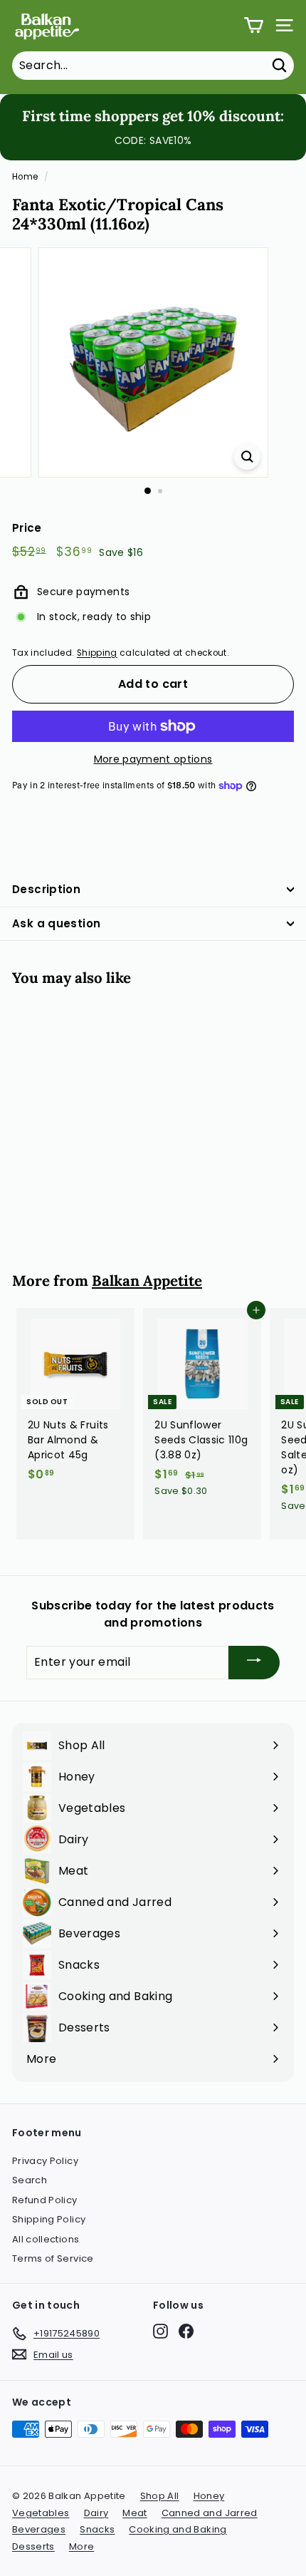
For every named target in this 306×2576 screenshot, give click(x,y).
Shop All (160, 2496)
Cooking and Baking (178, 2529)
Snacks (97, 2529)
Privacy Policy (45, 2161)
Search (30, 2180)
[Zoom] (247, 457)
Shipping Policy (49, 2219)
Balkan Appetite (147, 1281)
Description (46, 889)
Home (25, 177)
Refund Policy (45, 2200)
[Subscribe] (254, 1663)
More (81, 2546)
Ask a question (56, 923)
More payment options (153, 759)
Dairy (96, 2513)
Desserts (33, 2546)
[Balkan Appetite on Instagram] (160, 2331)
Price (27, 528)
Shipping (97, 653)
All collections (46, 2239)
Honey (209, 2496)
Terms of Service (53, 2258)
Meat (134, 2513)
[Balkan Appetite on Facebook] (186, 2331)
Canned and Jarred (210, 2513)
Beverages (39, 2529)
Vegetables (41, 2513)
